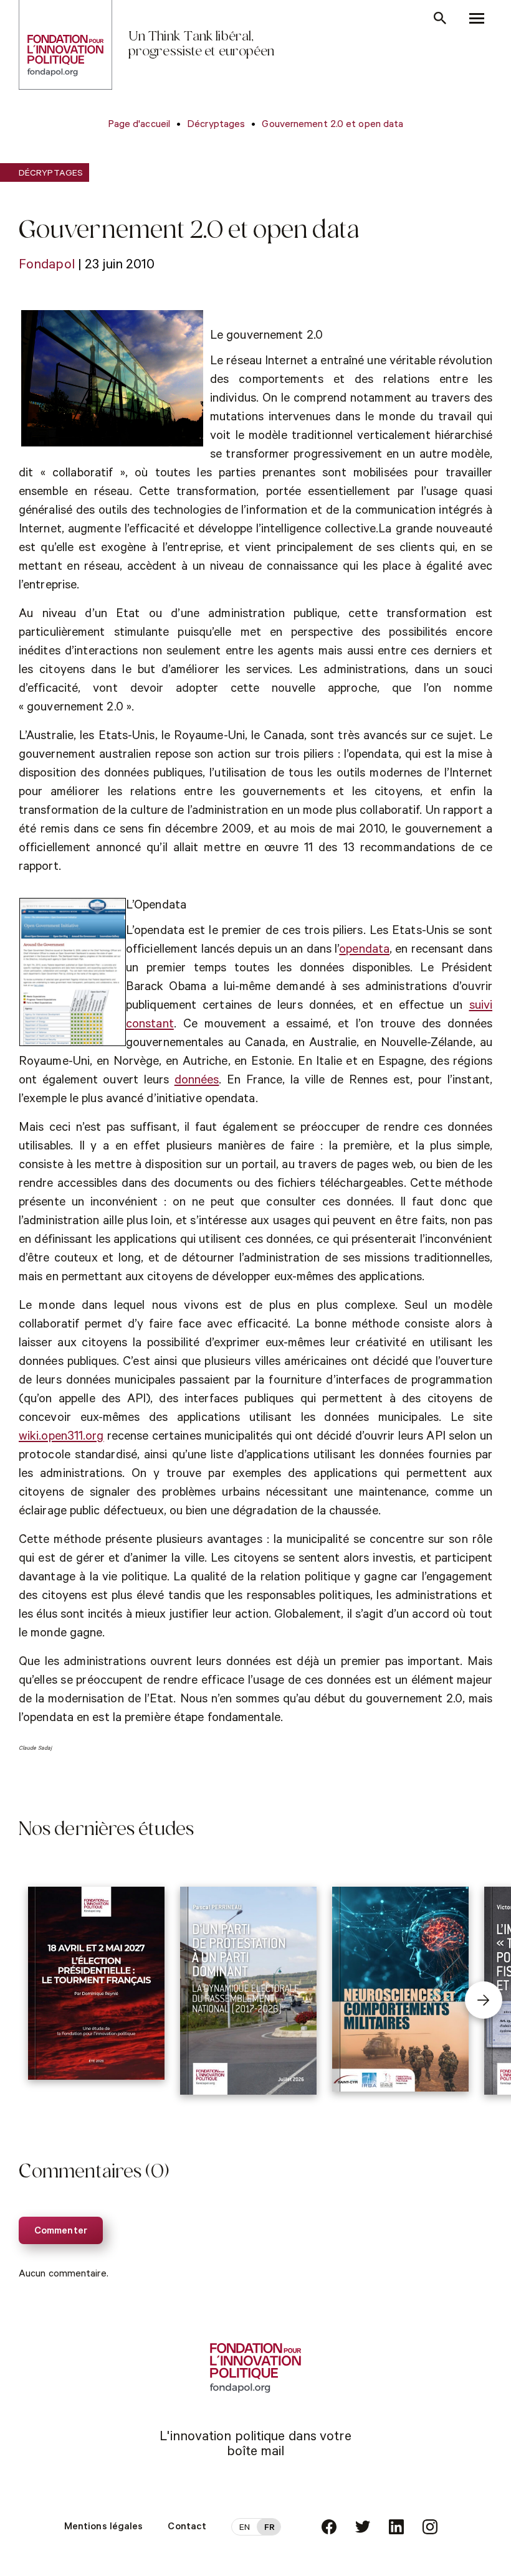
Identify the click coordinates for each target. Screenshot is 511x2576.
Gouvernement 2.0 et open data (332, 125)
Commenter (61, 2232)
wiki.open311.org (61, 1438)
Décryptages (216, 125)
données (197, 1082)
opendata (364, 951)
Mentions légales (104, 2527)
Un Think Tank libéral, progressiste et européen (201, 45)
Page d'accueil (139, 125)
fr (270, 2529)
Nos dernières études (106, 1831)
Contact (187, 2527)
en (245, 2529)
